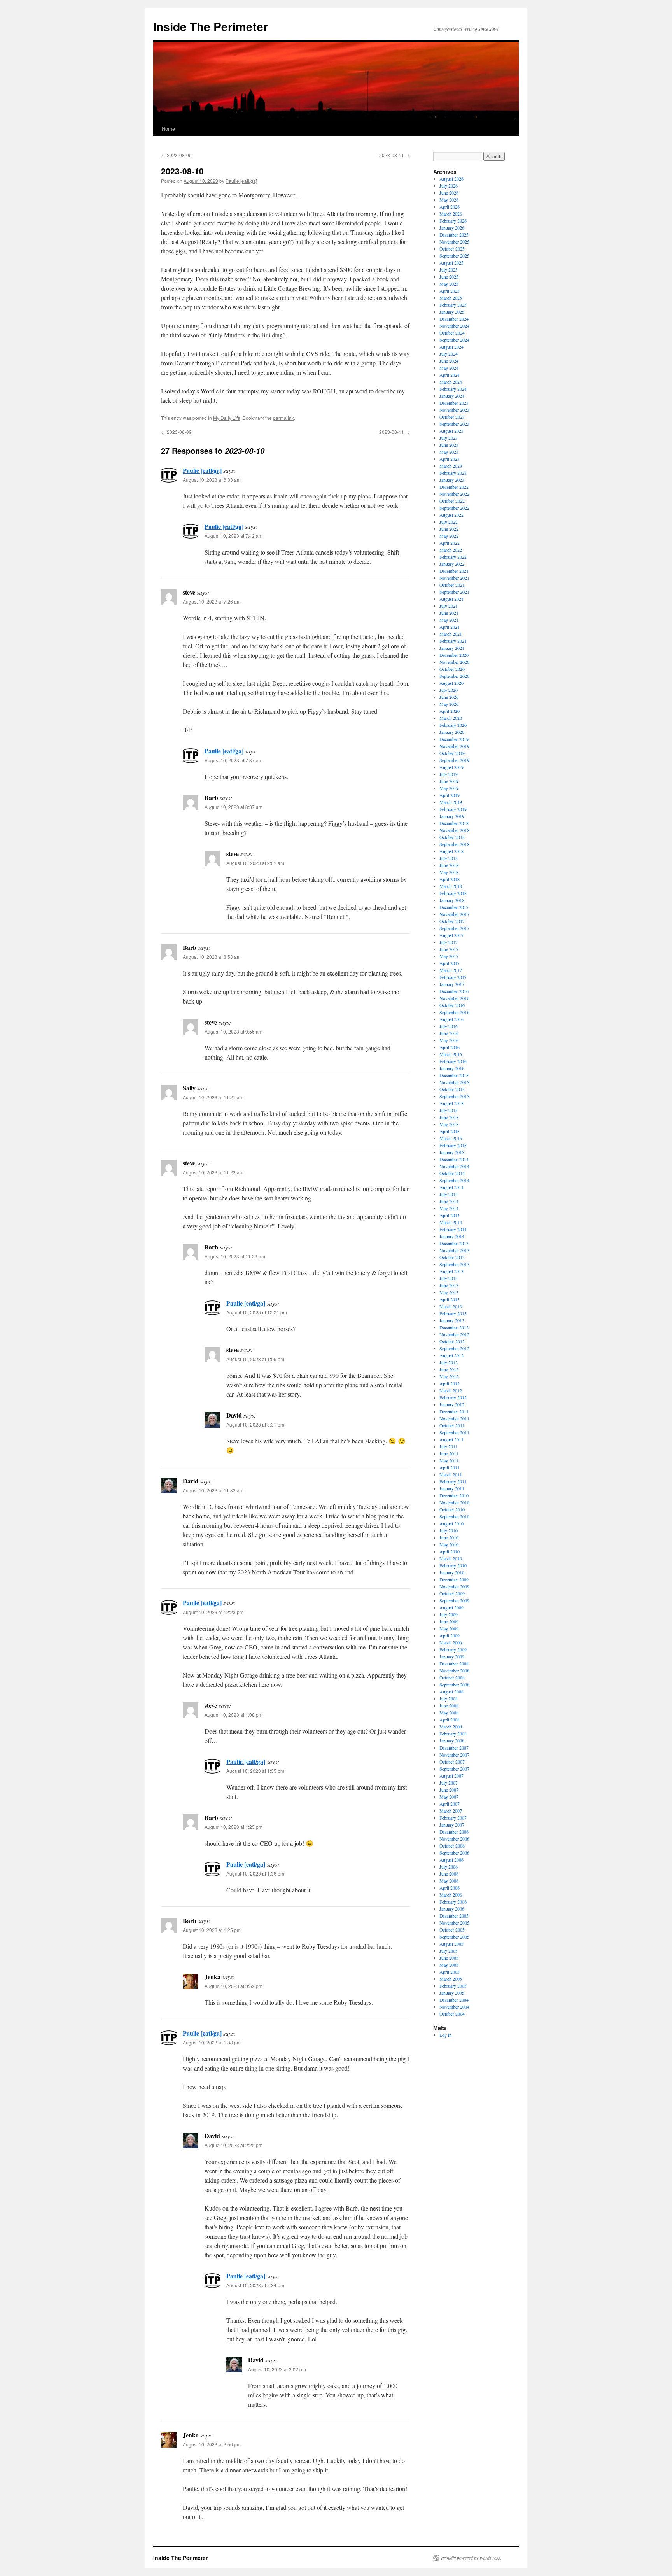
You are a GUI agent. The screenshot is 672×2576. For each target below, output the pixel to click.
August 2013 (451, 1271)
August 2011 (451, 1439)
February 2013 (453, 1313)
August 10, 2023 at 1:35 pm (255, 1771)
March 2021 (451, 634)
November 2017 (454, 914)
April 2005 (450, 1972)
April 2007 (450, 1804)
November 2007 (454, 1755)
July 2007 (449, 1783)
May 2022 (449, 536)
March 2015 (451, 1138)
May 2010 (449, 1544)
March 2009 (451, 1642)
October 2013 (452, 1257)
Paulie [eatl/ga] (241, 181)
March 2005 (451, 1979)
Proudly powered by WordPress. (471, 2558)
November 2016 (454, 998)
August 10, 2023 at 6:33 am (212, 480)
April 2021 (450, 627)
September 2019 (454, 760)
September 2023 (454, 424)
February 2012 (453, 1397)
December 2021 (454, 571)
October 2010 (452, 1509)
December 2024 (454, 319)
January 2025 (452, 312)
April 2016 (450, 1047)
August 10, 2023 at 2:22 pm (234, 2145)
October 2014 (452, 1173)
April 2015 (450, 1131)
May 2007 (449, 1797)
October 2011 (452, 1425)
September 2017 (454, 928)
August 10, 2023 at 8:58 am (212, 957)
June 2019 (449, 781)
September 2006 (454, 1853)
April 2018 (450, 879)
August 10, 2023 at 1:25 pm (212, 1930)
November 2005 (454, 1923)
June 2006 (449, 1874)
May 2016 (449, 1040)
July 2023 (449, 438)
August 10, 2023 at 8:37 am (234, 807)
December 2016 (454, 991)
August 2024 (451, 347)
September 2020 (454, 676)
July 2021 (449, 606)
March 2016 (451, 1054)
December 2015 (454, 1075)
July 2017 (449, 942)
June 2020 (449, 697)
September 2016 (454, 1012)
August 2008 (451, 1692)
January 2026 (452, 228)
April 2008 (450, 1720)
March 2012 (451, 1390)
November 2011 (454, 1418)
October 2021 (452, 585)
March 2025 (451, 298)
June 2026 (449, 193)
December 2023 (454, 403)
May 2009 (449, 1628)
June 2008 (449, 1706)
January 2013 (452, 1320)
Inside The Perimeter (211, 26)
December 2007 (454, 1748)
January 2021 (452, 648)
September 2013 (454, 1264)
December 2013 (454, 1243)
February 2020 (453, 725)
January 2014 (452, 1236)
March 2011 (451, 1474)
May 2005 (449, 1965)
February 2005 (453, 1986)
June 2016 (449, 1033)
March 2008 (451, 1727)
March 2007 (451, 1811)
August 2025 (451, 263)
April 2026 (450, 207)
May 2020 (449, 704)
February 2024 (453, 389)
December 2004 (454, 2000)
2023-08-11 (395, 155)
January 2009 (452, 1657)
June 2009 (449, 1621)
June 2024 (449, 361)
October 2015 (452, 1089)
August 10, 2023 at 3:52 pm (234, 1986)
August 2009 (451, 1607)
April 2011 (450, 1467)
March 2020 (451, 718)
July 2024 (449, 354)
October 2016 (452, 1005)
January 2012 (452, 1404)
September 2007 (454, 1769)
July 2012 (449, 1362)
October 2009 (452, 1593)
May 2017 (449, 956)
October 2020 (452, 669)
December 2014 (454, 1159)
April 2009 (450, 1635)
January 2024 (452, 396)
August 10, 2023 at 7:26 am (212, 601)
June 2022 (449, 529)
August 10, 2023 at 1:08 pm (234, 1715)
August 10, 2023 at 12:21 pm (257, 1312)
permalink (283, 418)
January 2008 (452, 1741)
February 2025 (453, 305)
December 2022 (454, 487)
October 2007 (452, 1762)
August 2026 (451, 179)
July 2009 (449, 1614)
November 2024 (454, 326)
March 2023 (451, 466)
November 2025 (454, 242)
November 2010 (454, 1502)
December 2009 (454, 1579)
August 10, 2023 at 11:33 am (213, 1490)
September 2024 (454, 340)
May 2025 (449, 284)
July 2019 (449, 774)
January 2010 (452, 1572)
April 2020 (450, 711)
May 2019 (449, 788)
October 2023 (452, 417)
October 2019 (452, 753)
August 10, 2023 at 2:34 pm (255, 2285)
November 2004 (454, 2007)
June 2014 (449, 1201)
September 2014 (454, 1180)
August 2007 (451, 1776)
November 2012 (454, 1334)
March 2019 (451, 802)
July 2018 (449, 858)
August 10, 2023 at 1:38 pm (212, 2042)
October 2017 (452, 921)
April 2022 (450, 543)
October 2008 (452, 1678)
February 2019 (453, 809)
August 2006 (451, 1860)
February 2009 (453, 1649)
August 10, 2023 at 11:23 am (213, 1172)
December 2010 (454, 1495)
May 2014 (449, 1208)
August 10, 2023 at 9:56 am (234, 1031)
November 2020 (454, 662)
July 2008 (449, 1699)
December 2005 (454, 1916)
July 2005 (449, 1951)
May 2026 (449, 200)
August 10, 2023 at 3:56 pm (212, 2444)
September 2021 (454, 592)
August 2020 (451, 683)
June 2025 (449, 277)
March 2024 (451, 382)
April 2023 (450, 459)
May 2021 (449, 620)
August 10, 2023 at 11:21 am (213, 1097)
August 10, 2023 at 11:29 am (235, 1256)
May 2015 (449, 1124)
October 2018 (452, 837)
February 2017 (453, 977)
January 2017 (452, 984)
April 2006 (450, 1888)
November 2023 (454, 410)
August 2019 (451, 767)
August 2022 (451, 515)
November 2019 (454, 746)
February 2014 (453, 1229)
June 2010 (449, 1537)
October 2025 (452, 249)
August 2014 (451, 1187)
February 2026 (453, 221)
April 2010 (450, 1551)
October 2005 (452, 1930)
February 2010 (453, 1565)
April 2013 (450, 1299)
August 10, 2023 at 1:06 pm (255, 1359)
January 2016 (452, 1068)
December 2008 (454, 1664)
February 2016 (453, 1061)
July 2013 (449, 1278)
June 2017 (449, 949)
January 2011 (452, 1488)
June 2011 (449, 1453)
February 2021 (453, 641)
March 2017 (451, 970)
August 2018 (451, 851)
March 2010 (451, 1558)
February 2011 (453, 1481)
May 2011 (449, 1460)
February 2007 (453, 1818)
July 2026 (449, 186)
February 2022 (453, 557)
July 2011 (449, 1446)
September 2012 (454, 1348)
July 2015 (449, 1110)
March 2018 (451, 886)
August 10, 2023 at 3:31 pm (255, 1424)
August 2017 (451, 935)
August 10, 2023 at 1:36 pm (255, 1873)
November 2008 (454, 1671)
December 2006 (454, 1832)
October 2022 (452, 501)
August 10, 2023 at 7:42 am (234, 536)
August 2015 (451, 1103)
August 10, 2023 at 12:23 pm (213, 1612)
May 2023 (449, 452)
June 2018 (449, 865)
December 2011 (454, 1411)
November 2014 (454, 1166)
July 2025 (449, 270)
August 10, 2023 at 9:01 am (255, 863)
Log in (445, 2035)
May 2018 (449, 872)
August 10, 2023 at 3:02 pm (277, 2369)
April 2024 (450, 375)
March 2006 (451, 1895)
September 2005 (454, 1937)
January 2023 (452, 480)
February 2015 (453, 1145)
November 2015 (454, 1082)
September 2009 (454, 1600)
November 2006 (454, 1839)
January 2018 (452, 900)
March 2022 (451, 550)
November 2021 (454, 578)
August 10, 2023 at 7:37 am (234, 760)
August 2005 (451, 1944)
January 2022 (452, 564)
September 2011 (454, 1432)
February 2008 (453, 1734)
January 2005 (452, 1993)
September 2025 (454, 256)
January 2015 (452, 1152)
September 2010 (454, 1516)
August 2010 (451, 1523)
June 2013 (449, 1285)
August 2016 (451, 1019)
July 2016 (449, 1026)
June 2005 (449, 1958)
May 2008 (449, 1713)
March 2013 (451, 1306)
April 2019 (450, 795)
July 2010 (449, 1530)
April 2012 (450, 1383)
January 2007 (452, 1825)
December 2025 (454, 235)
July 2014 (449, 1194)
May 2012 (449, 1376)
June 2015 (449, 1117)
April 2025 (450, 291)
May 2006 (449, 1881)
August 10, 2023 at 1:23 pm (234, 1827)
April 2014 (450, 1215)
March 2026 (451, 214)
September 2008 (454, 1685)
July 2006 (449, 1867)
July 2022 (449, 522)
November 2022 (454, 494)
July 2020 (449, 690)
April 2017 (450, 963)
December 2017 (454, 907)
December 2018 (454, 823)
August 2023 (451, 431)
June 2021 (449, 613)
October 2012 (452, 1341)
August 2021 (451, 599)
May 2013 (449, 1292)
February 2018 (453, 893)
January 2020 (452, 732)
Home (168, 129)
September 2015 (454, 1096)
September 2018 (454, 844)
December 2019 (454, 739)
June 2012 (449, 1369)
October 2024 (452, 333)
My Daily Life (227, 418)
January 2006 (452, 1909)
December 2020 (454, 655)
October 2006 (452, 1846)
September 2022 (454, 508)
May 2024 (449, 368)
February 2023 (453, 473)
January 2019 (452, 816)
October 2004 (452, 2014)
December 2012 (454, 1327)
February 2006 (453, 1902)
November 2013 (454, 1250)
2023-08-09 (176, 155)
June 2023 (449, 445)
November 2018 (454, 830)
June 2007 (449, 1790)
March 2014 (451, 1222)
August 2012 (451, 1355)
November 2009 (454, 1586)
